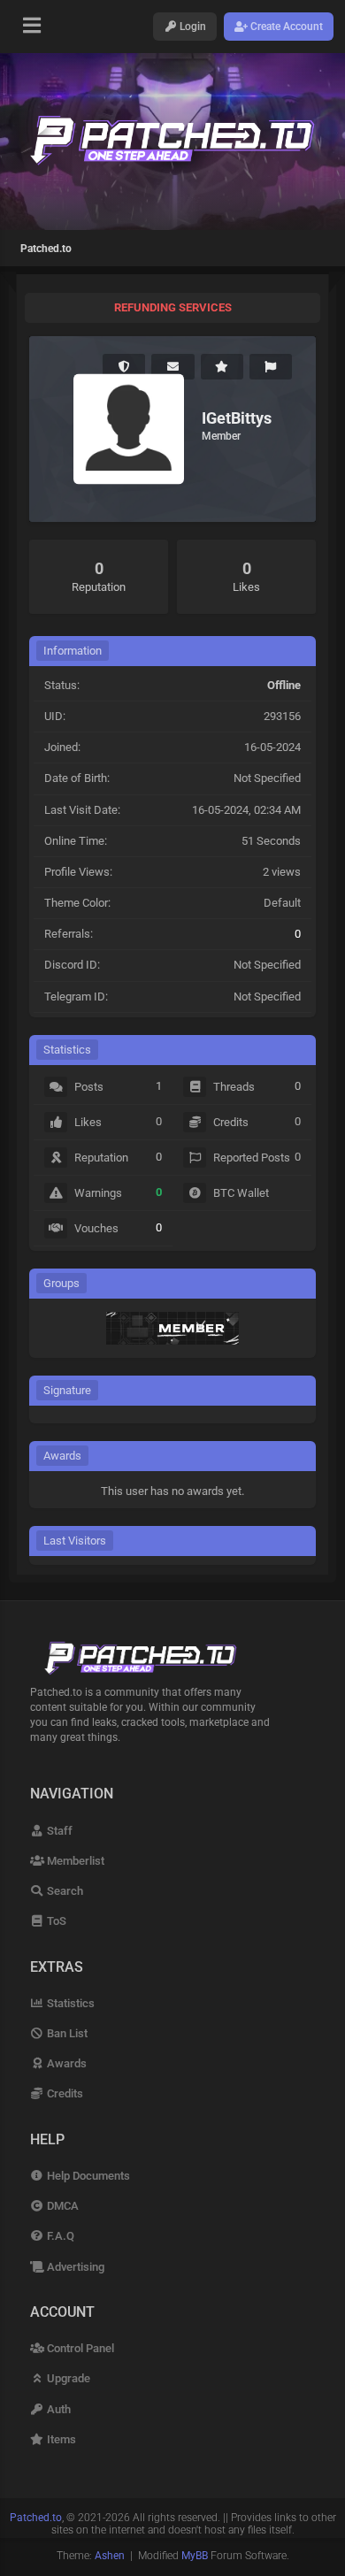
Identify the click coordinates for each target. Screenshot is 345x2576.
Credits (64, 2093)
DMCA (61, 2206)
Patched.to (46, 249)
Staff (58, 1831)
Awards (65, 2063)
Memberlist (74, 1861)
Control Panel (79, 2348)
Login (192, 27)
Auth (57, 2409)
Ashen (110, 2556)
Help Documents (87, 2176)
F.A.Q (59, 2236)
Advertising (74, 2267)
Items (60, 2439)
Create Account (285, 27)
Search (64, 1891)
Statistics (69, 2003)
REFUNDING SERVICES (173, 307)
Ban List (66, 2033)
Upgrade (67, 2378)
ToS (55, 1921)
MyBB (195, 2556)
